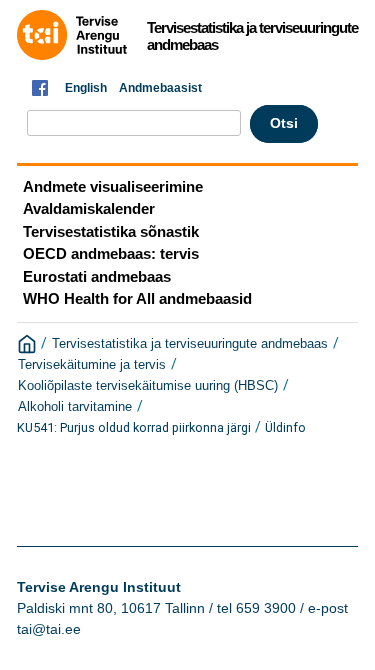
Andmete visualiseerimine (113, 186)
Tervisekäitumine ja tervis (92, 365)
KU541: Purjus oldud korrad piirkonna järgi (134, 427)
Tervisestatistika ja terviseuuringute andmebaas (190, 344)
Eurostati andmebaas (97, 276)
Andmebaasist (160, 88)
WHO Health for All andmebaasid (137, 298)
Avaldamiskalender (89, 208)
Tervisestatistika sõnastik (111, 231)
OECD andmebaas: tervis (111, 253)
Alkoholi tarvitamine (75, 407)
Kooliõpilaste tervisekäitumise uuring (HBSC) (148, 386)
